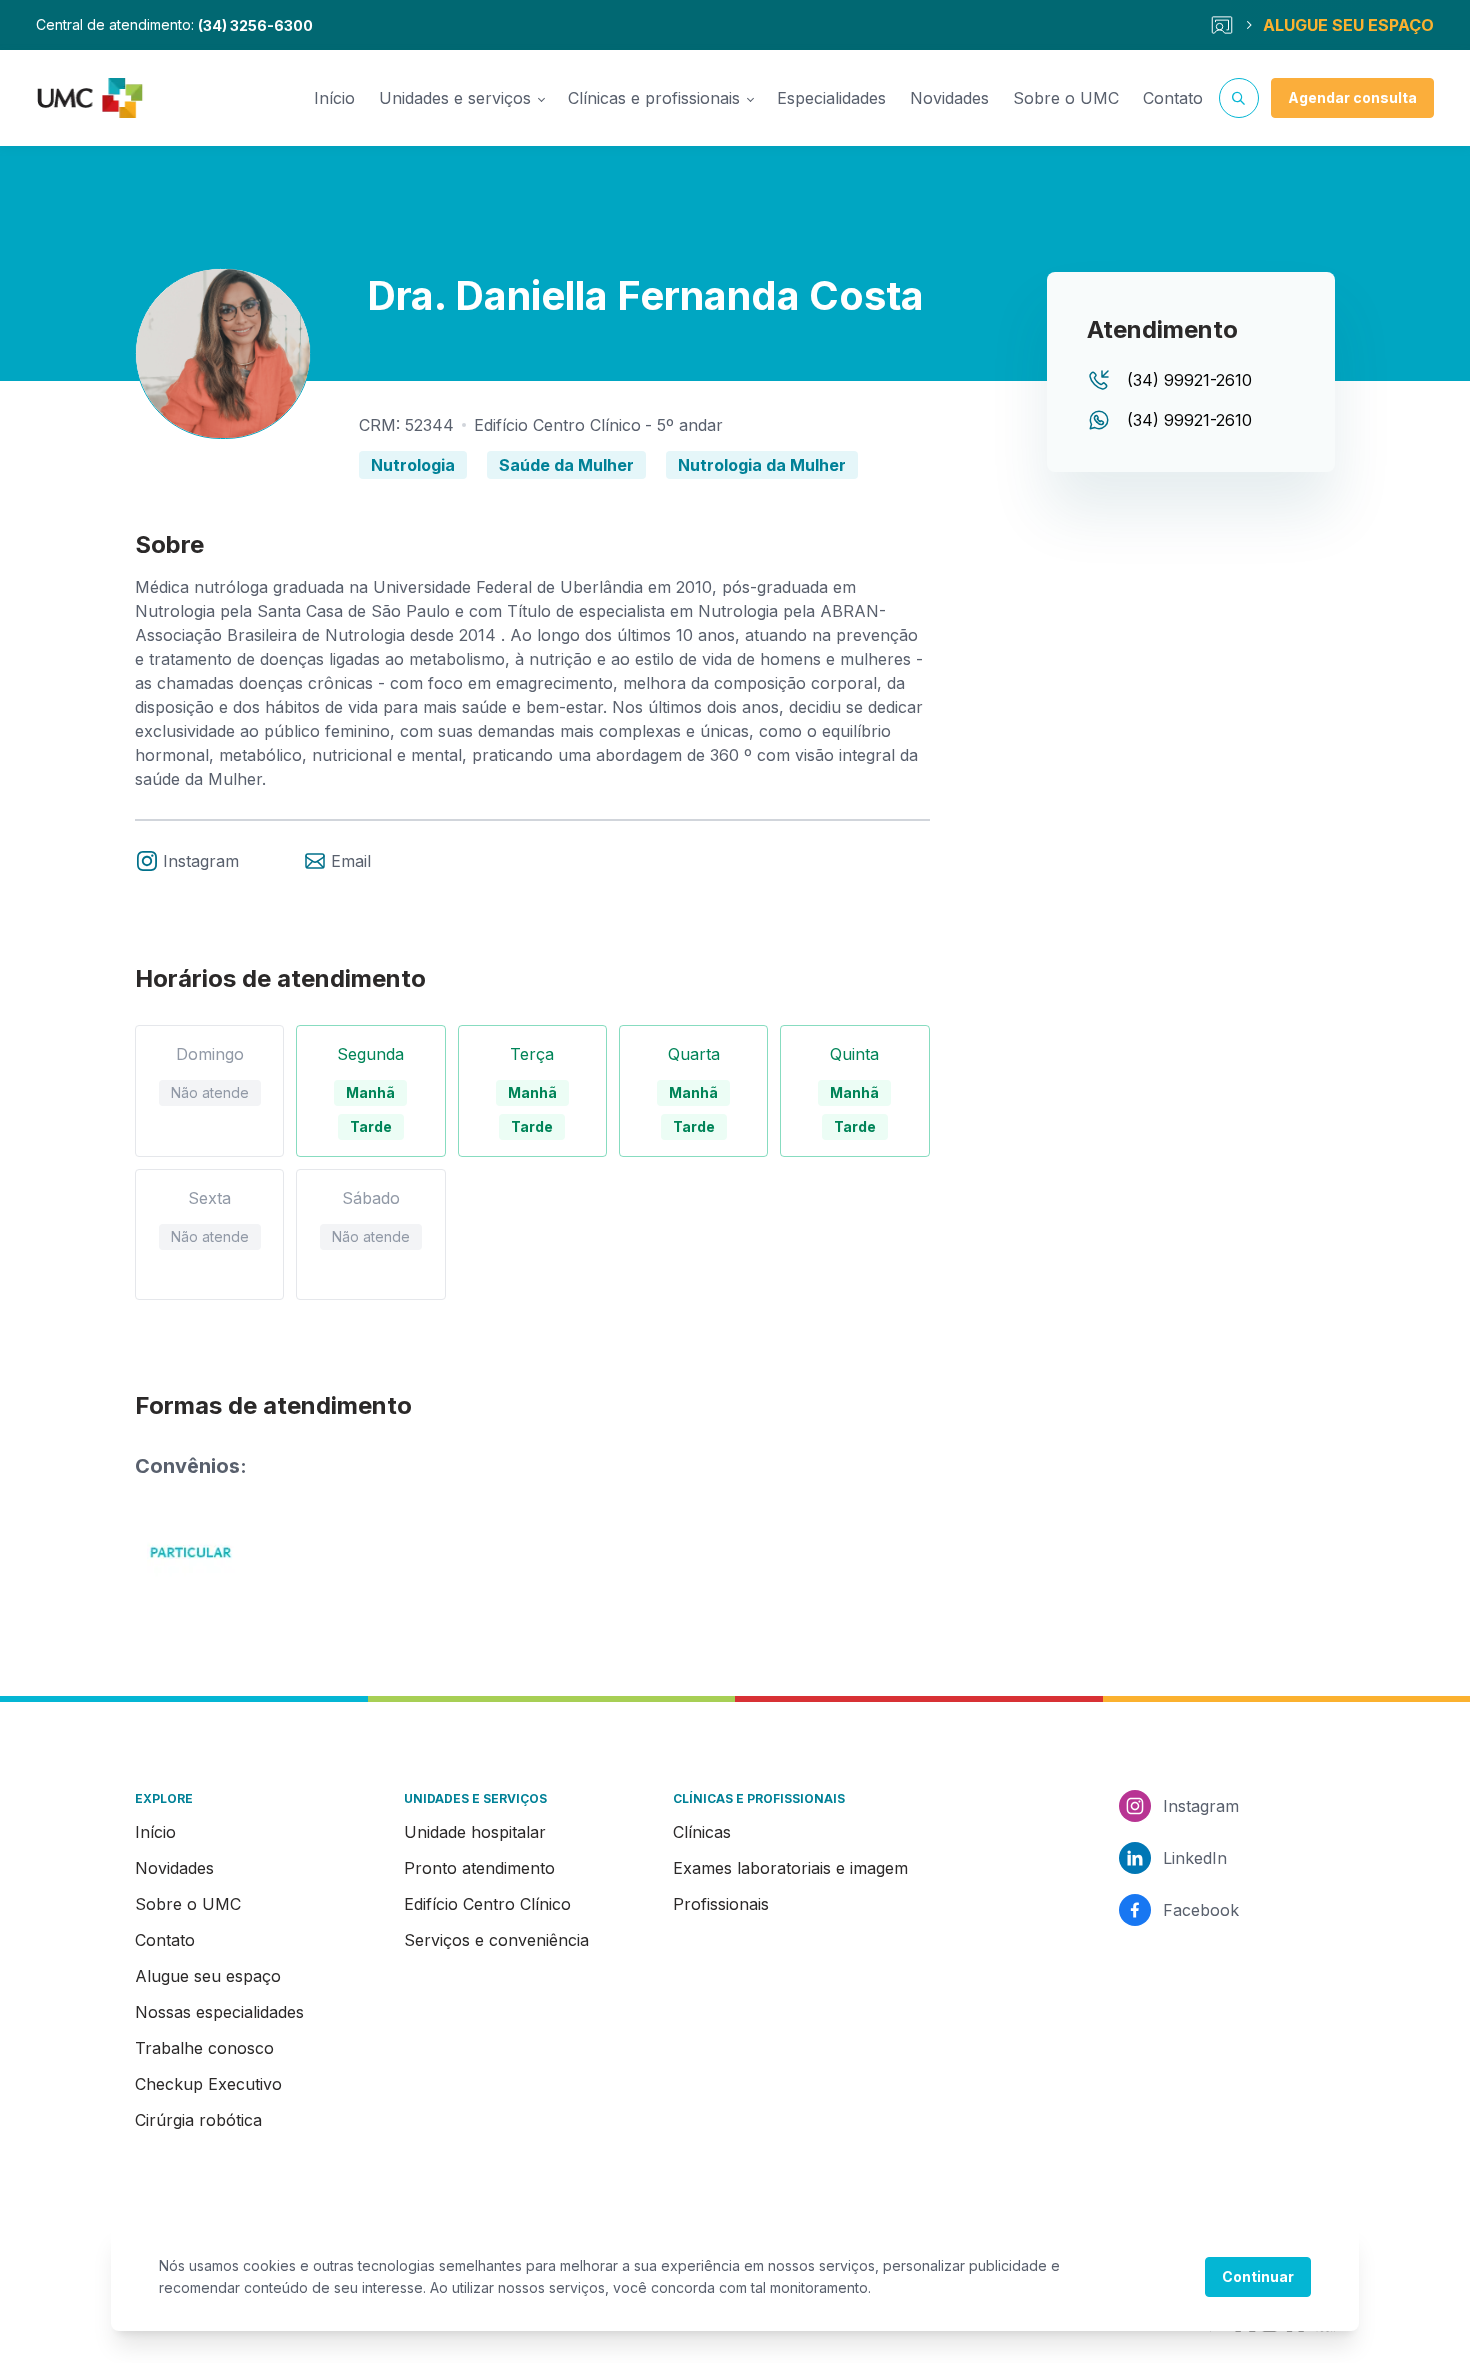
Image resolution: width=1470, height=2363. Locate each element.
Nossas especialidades (219, 2012)
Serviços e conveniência (496, 1940)
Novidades (949, 98)
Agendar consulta (1352, 97)
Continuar (1258, 2276)
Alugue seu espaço (208, 1976)
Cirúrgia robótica (198, 2120)
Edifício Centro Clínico (487, 1904)
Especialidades (831, 98)
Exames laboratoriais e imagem (790, 1868)
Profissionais (721, 1904)
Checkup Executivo (208, 2084)
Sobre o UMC (1066, 98)
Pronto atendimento (479, 1868)
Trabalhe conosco (204, 2048)
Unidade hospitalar (475, 1832)
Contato (1173, 98)
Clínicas (702, 1832)
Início (334, 98)
